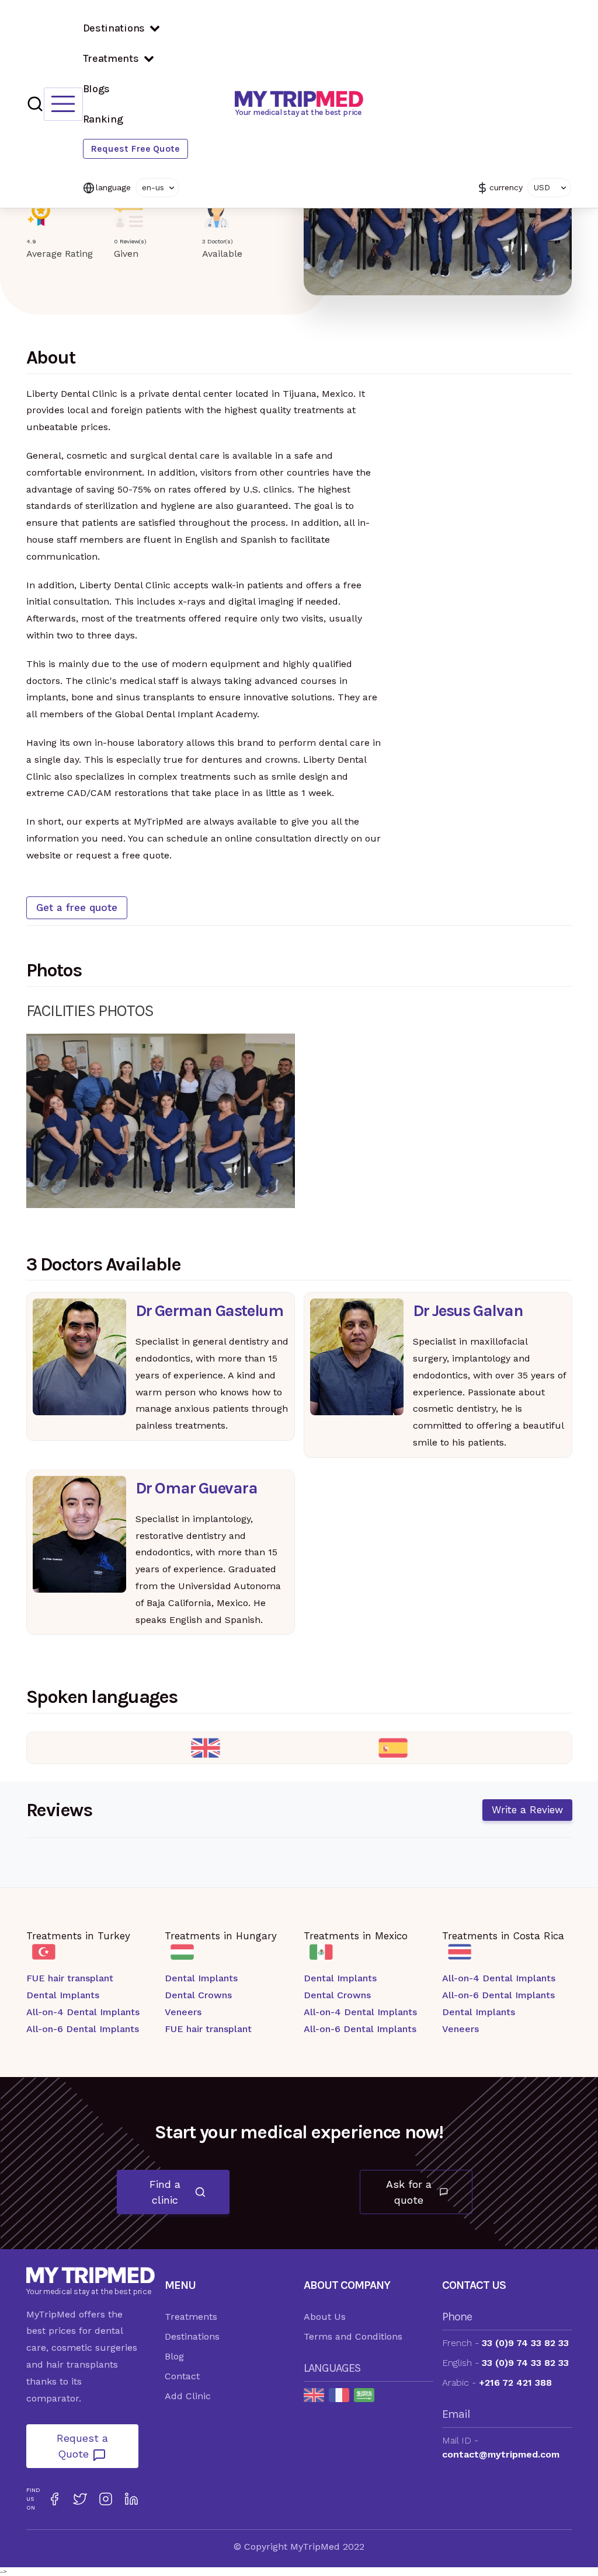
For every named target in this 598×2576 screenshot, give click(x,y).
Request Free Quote (135, 149)
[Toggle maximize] (280, 1047)
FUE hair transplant (70, 1978)
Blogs (97, 89)
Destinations (114, 28)
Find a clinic (165, 2192)
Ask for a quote (409, 2192)
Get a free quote (77, 907)
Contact (182, 2376)
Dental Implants (63, 1995)
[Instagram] (106, 2499)
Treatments (111, 58)
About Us (325, 2317)
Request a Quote (82, 2446)
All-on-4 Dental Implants (83, 2012)
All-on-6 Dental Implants (83, 2029)
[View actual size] (251, 1047)
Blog (174, 2356)
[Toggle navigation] (63, 104)
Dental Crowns (198, 1995)
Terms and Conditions (353, 2336)
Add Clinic (188, 2396)
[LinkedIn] (131, 2499)
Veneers (183, 2012)
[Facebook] (54, 2499)
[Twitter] (80, 2499)
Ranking (103, 119)
